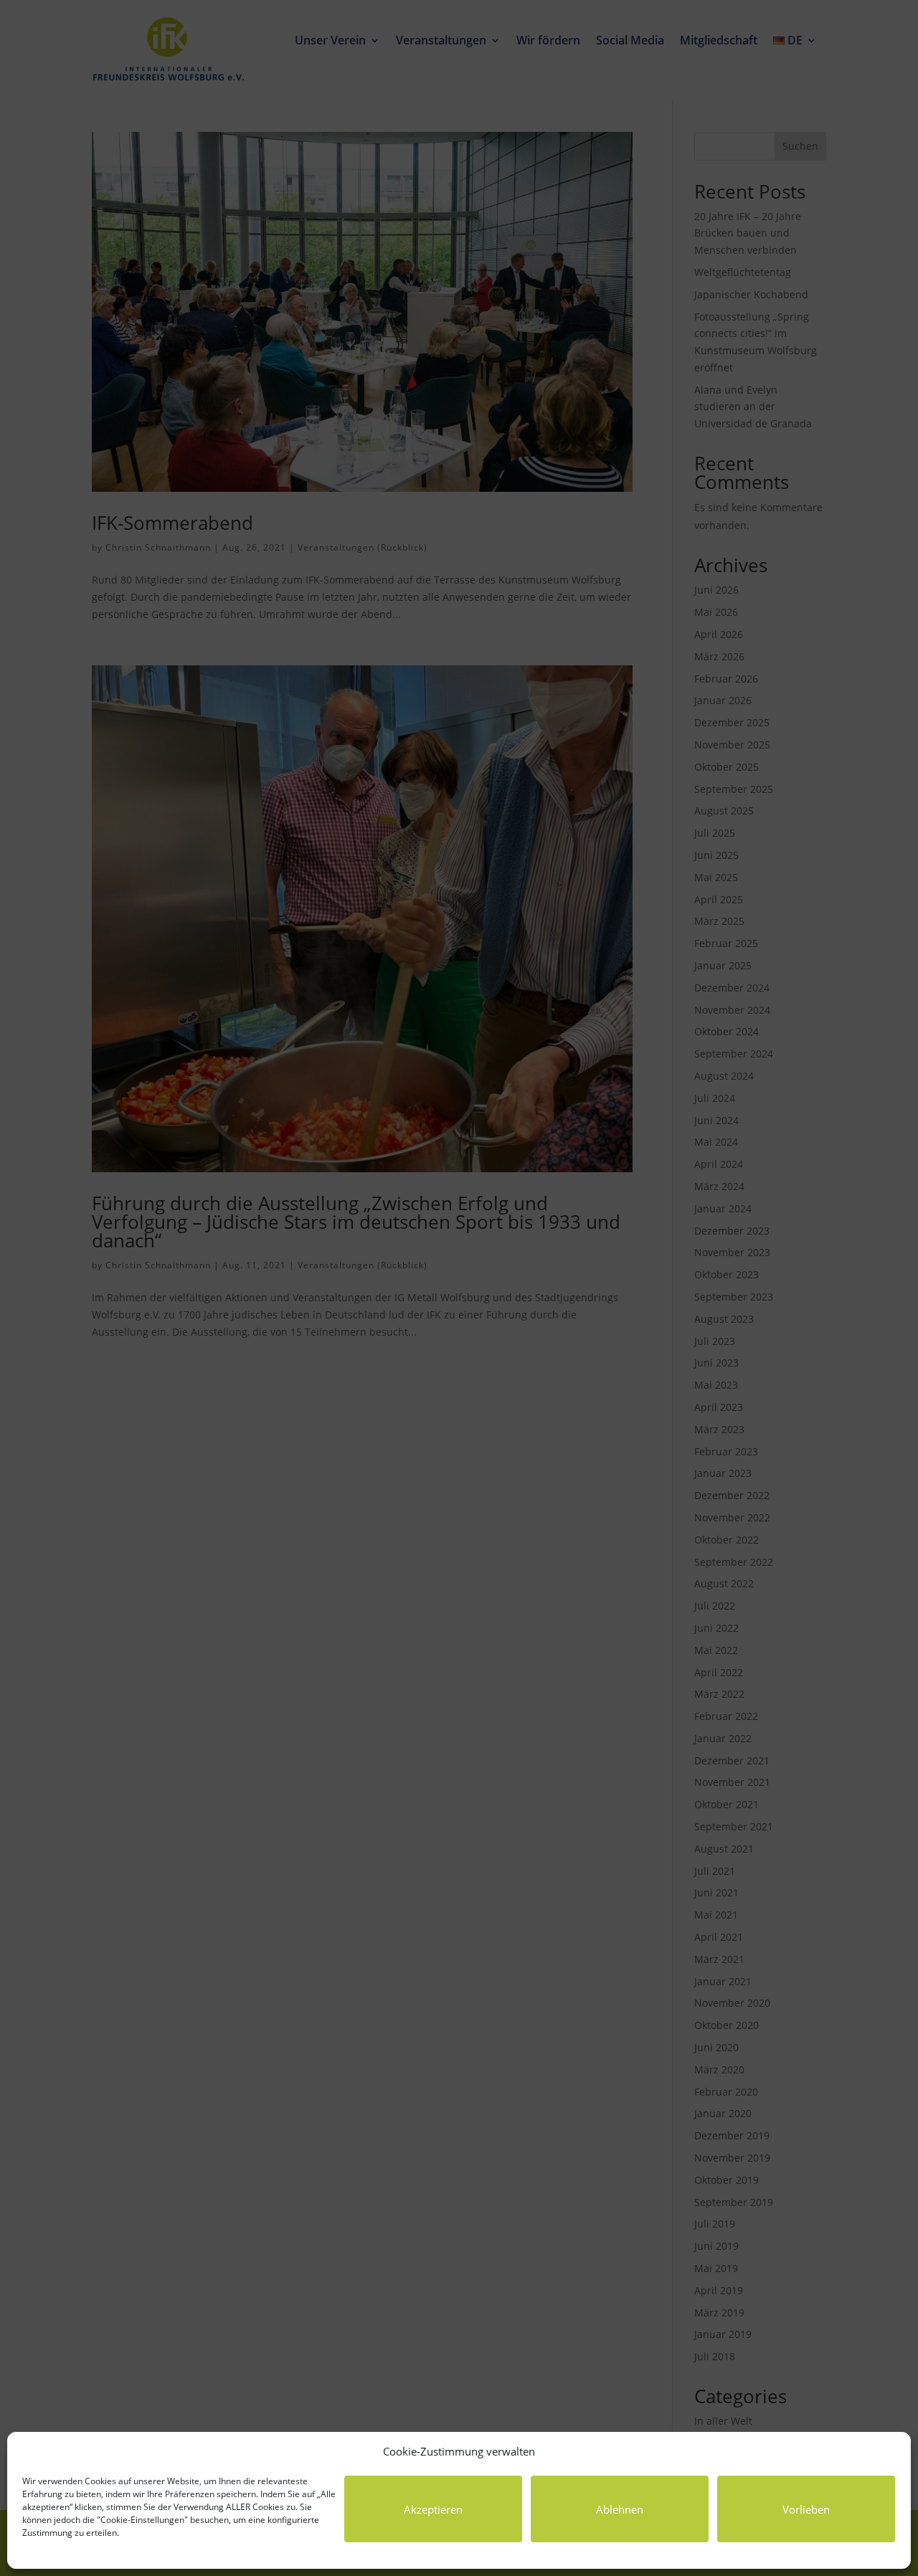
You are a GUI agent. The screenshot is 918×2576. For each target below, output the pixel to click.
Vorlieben (806, 2509)
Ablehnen (620, 2509)
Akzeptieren (433, 2509)
